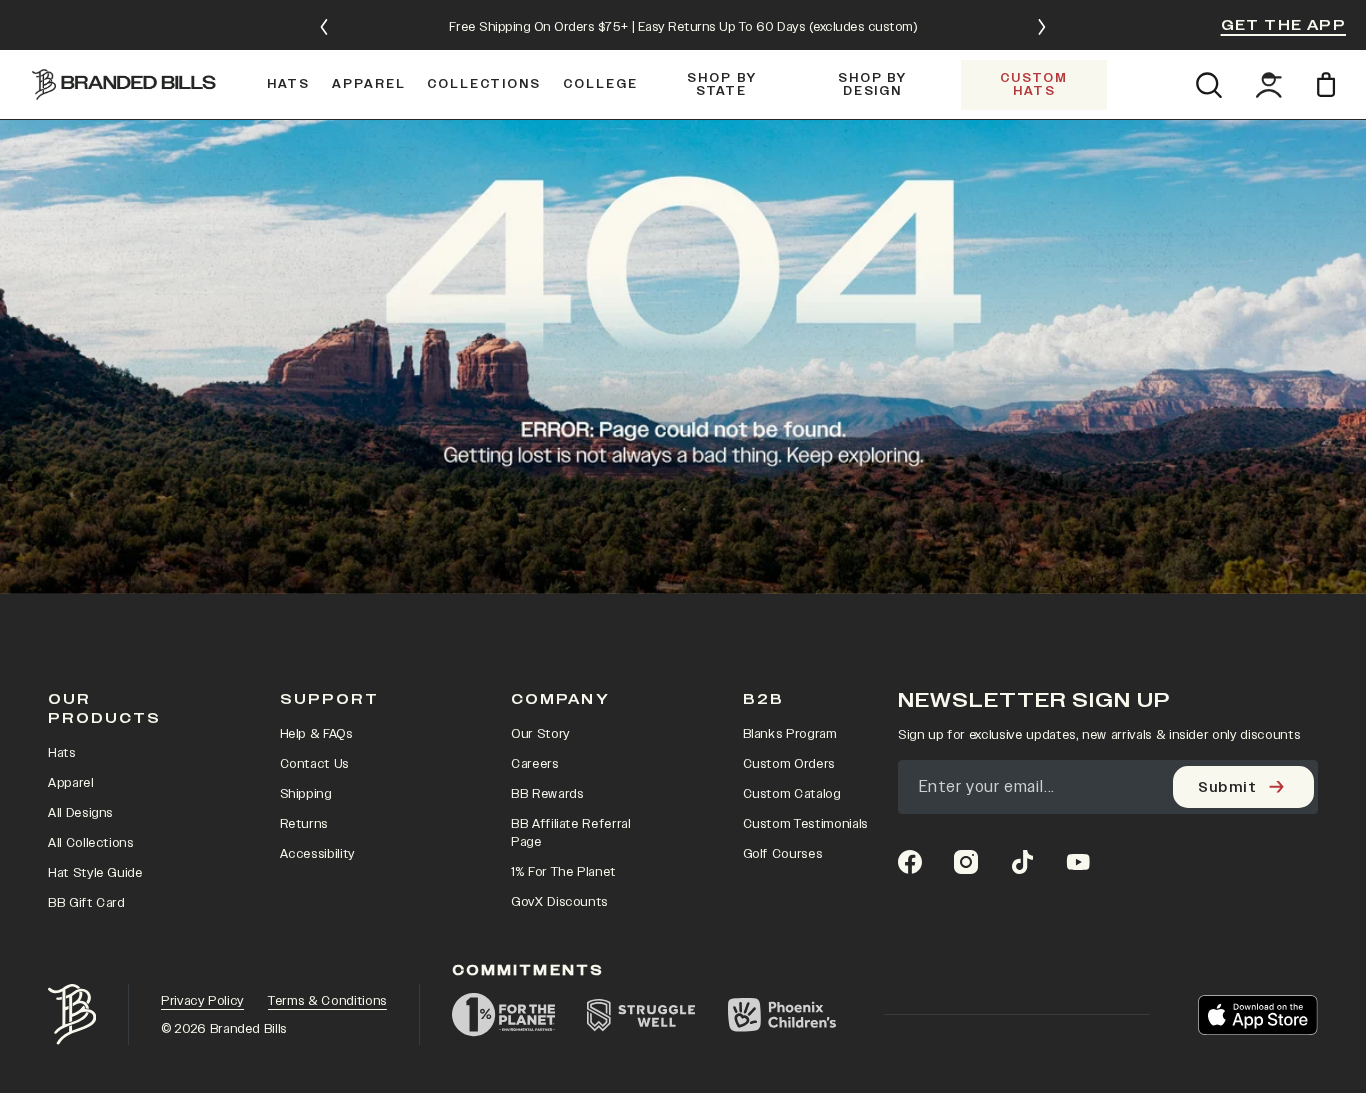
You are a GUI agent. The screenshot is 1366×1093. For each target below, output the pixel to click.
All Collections (91, 843)
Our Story (540, 734)
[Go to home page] (72, 1014)
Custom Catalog (792, 794)
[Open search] (1208, 85)
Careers (535, 764)
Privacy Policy (202, 1001)
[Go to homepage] (124, 84)
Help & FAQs (316, 734)
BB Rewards (547, 794)
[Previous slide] (324, 27)
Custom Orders (789, 764)
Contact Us (315, 764)
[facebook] (910, 862)
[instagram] (966, 862)
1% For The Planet (563, 872)
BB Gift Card (86, 903)
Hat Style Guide (95, 873)
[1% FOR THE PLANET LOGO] (503, 1015)
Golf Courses (783, 854)
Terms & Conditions (327, 1001)
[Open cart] (1329, 84)
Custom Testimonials (805, 824)
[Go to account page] (1269, 85)
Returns (304, 824)
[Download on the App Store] (1258, 1015)
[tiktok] (1022, 862)
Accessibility (317, 854)
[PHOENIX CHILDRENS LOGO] (782, 1015)
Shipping (306, 794)
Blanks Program (790, 734)
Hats (62, 753)
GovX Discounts (559, 902)
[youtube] (1078, 862)
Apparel (71, 783)
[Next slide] (1042, 27)
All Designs (80, 813)
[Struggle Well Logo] (641, 1015)
